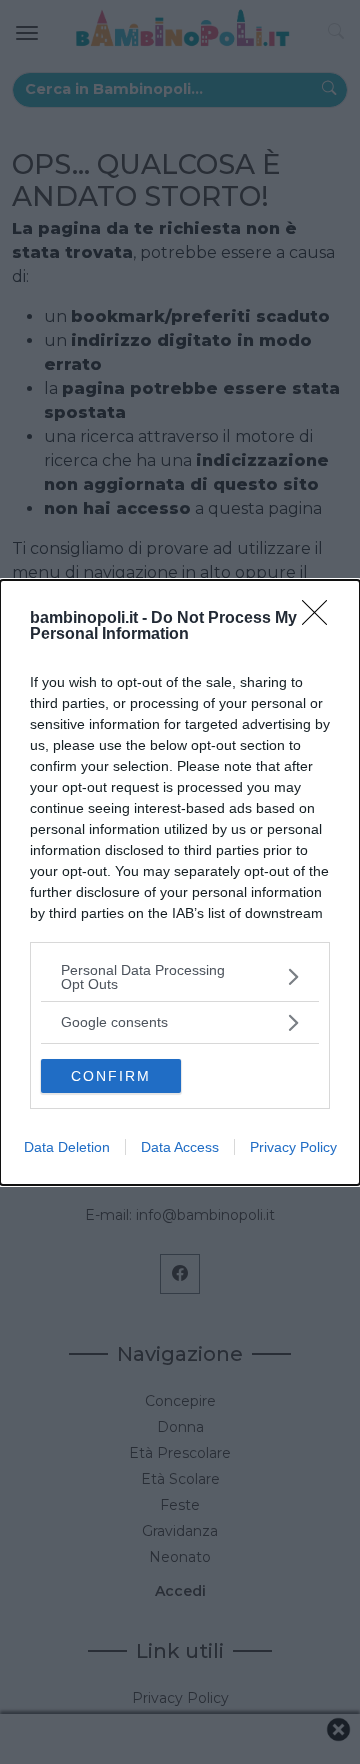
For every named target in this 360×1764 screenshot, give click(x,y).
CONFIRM (111, 1076)
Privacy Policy (293, 1147)
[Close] (321, 619)
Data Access (180, 1147)
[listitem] (180, 977)
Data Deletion (67, 1147)
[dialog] (180, 882)
